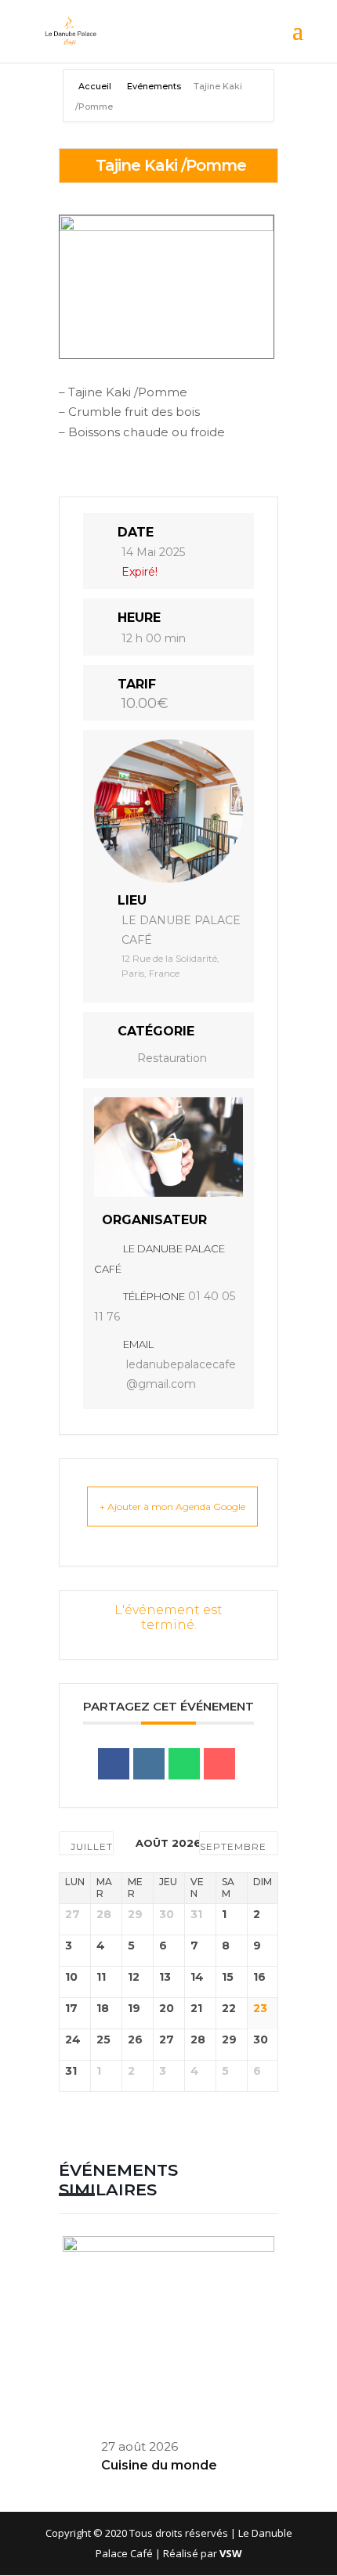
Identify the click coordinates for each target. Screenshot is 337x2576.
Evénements (154, 86)
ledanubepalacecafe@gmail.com (181, 1375)
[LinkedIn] (149, 1764)
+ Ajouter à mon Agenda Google (172, 1507)
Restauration (172, 1058)
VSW (231, 2553)
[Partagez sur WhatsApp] (184, 1764)
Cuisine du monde (159, 2465)
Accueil (96, 86)
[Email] (219, 1764)
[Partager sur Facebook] (114, 1764)
